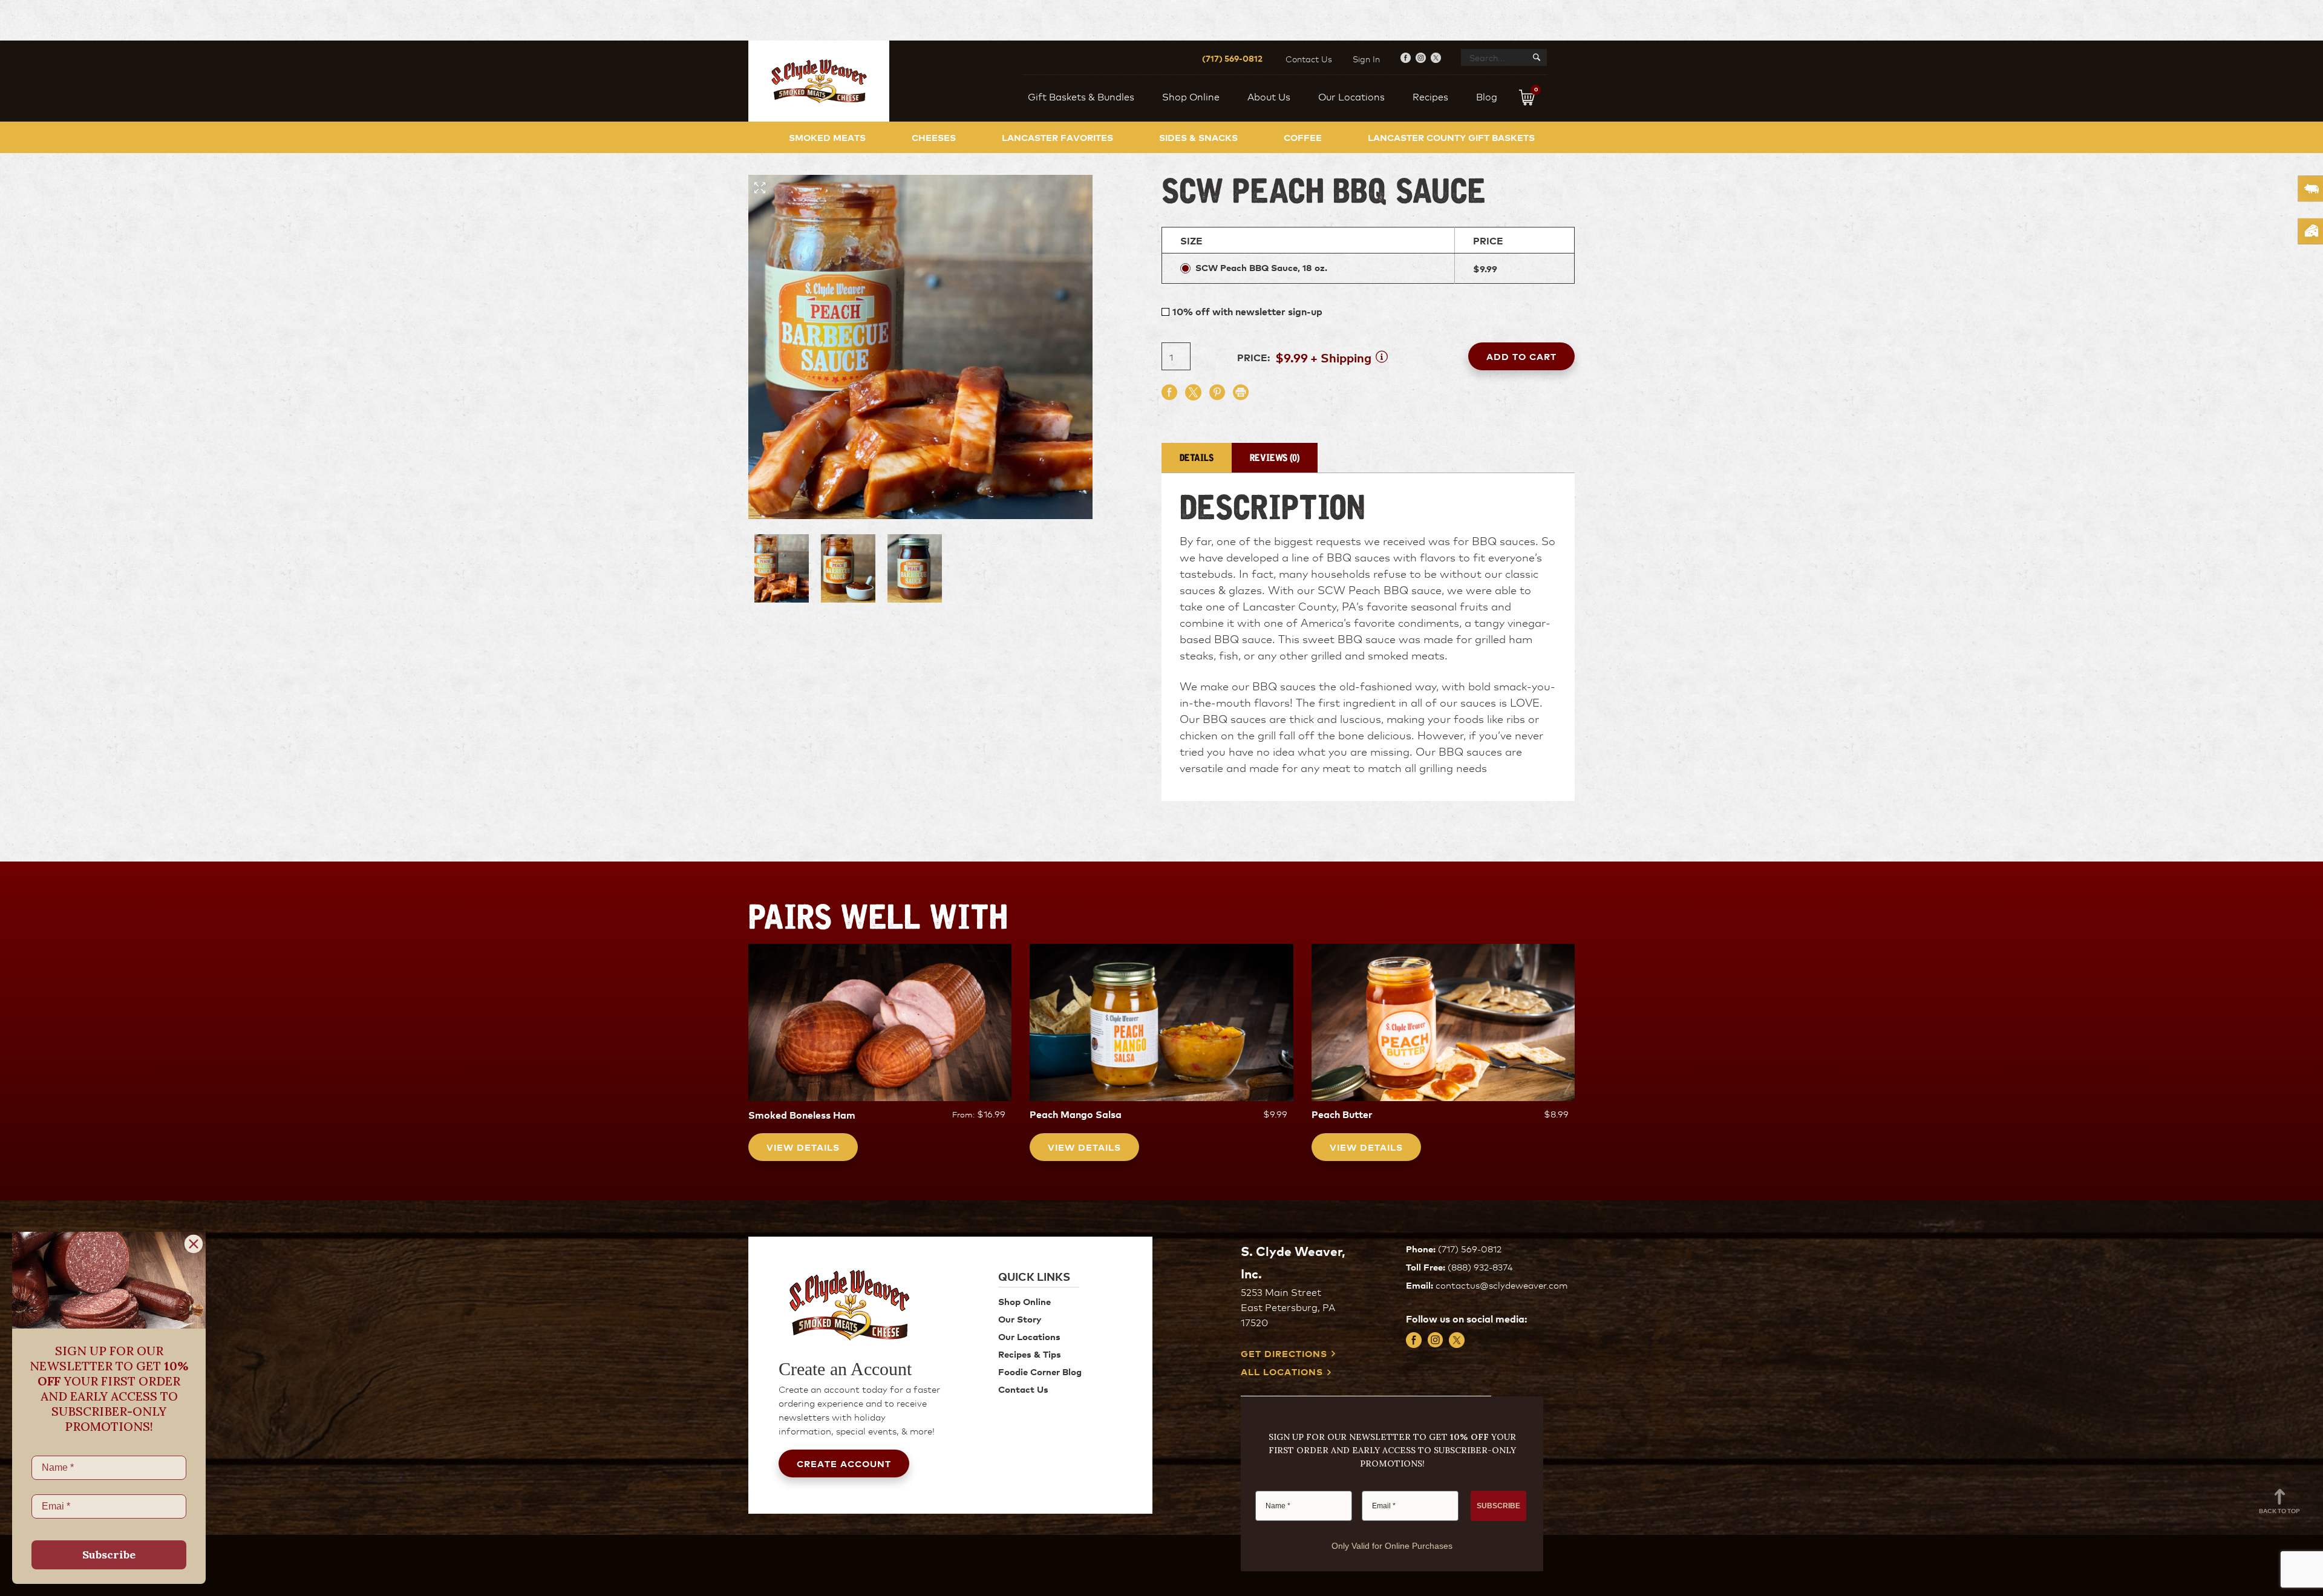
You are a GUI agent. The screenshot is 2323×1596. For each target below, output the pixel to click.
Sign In (1366, 59)
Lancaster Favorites (1057, 137)
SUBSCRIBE (1498, 1506)
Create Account (844, 1463)
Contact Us (1309, 59)
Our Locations (1029, 1336)
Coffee (1303, 137)
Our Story (1020, 1319)
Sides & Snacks (1198, 137)
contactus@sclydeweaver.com (1501, 1285)
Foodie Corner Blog (1040, 1371)
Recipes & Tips (1030, 1354)
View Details (803, 1147)
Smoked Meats (827, 137)
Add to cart (1521, 356)
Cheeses (934, 137)
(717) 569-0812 (1232, 58)
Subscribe (109, 1555)
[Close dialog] (194, 1244)
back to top (2279, 1510)
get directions (1284, 1354)
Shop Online (1024, 1301)
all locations (1282, 1372)
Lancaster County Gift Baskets (1451, 137)
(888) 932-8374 (1480, 1267)
